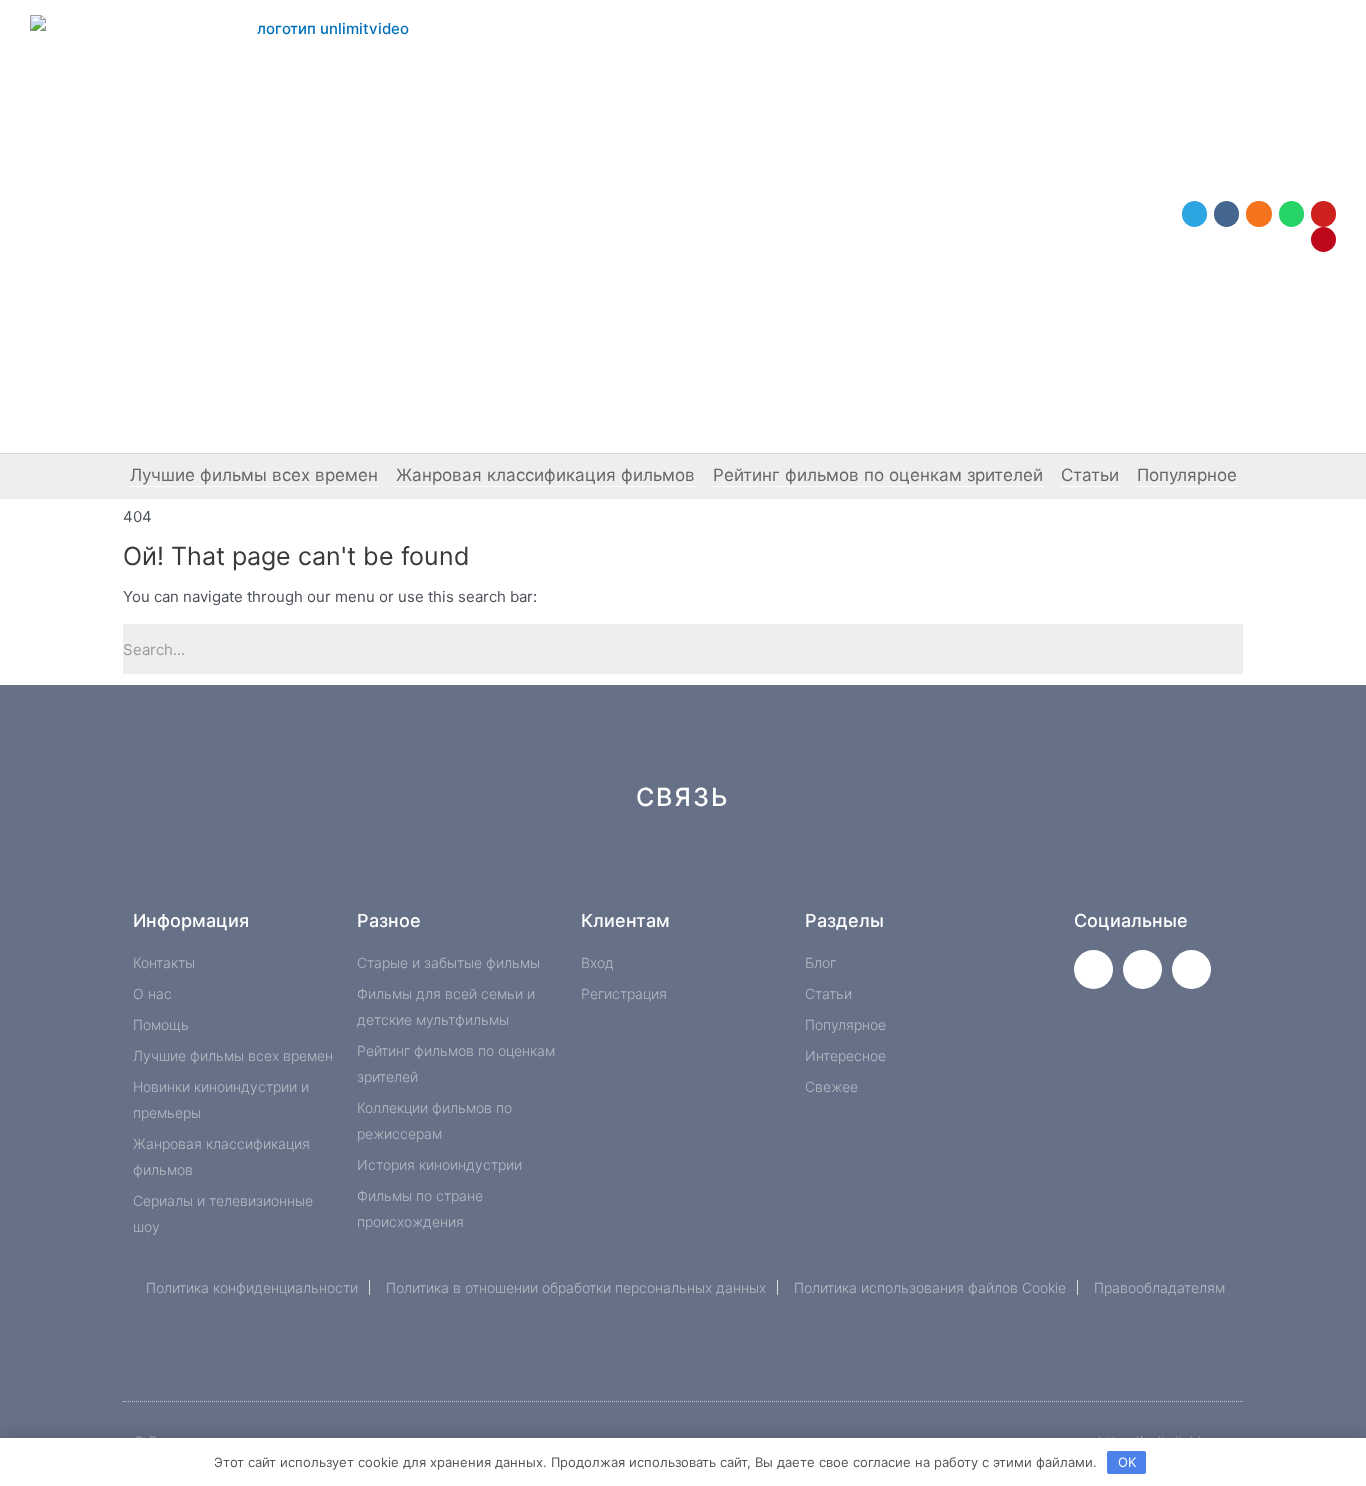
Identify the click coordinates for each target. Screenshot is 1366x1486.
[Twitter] (1093, 969)
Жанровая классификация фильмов (545, 475)
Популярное (1187, 475)
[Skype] (850, 868)
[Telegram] (1194, 213)
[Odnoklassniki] (1258, 213)
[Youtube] (1323, 213)
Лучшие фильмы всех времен (254, 475)
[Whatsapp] (1291, 213)
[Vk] (1226, 213)
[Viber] (917, 868)
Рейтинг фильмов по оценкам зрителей (878, 475)
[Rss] (984, 868)
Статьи (1090, 475)
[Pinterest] (1323, 239)
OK (1127, 1462)
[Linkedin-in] (783, 868)
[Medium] (716, 868)
